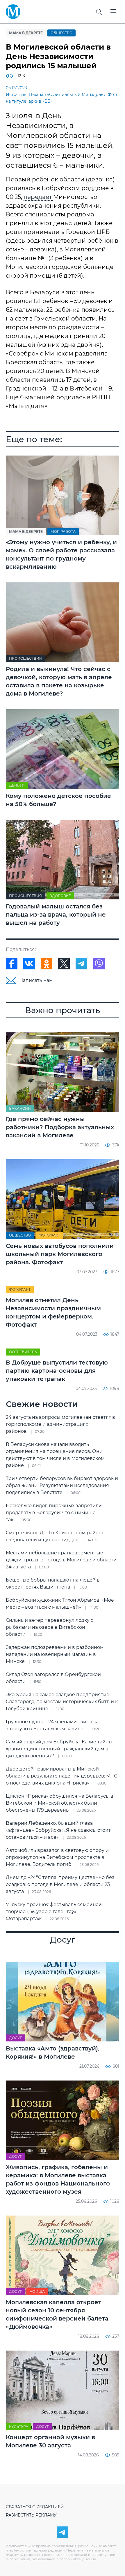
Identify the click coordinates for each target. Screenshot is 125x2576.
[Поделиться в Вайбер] (99, 964)
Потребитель (23, 1352)
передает (38, 197)
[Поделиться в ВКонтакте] (29, 964)
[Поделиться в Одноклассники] (47, 964)
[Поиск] (99, 12)
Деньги (17, 785)
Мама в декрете (26, 33)
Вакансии (20, 1108)
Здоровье (60, 896)
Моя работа (63, 532)
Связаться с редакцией (35, 2507)
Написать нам (36, 980)
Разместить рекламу (31, 2515)
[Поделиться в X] (64, 964)
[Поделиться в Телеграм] (81, 964)
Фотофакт (49, 1235)
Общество (61, 33)
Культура (19, 2427)
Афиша (37, 2292)
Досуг (15, 2038)
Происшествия (25, 658)
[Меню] (113, 12)
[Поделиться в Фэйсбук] (12, 964)
